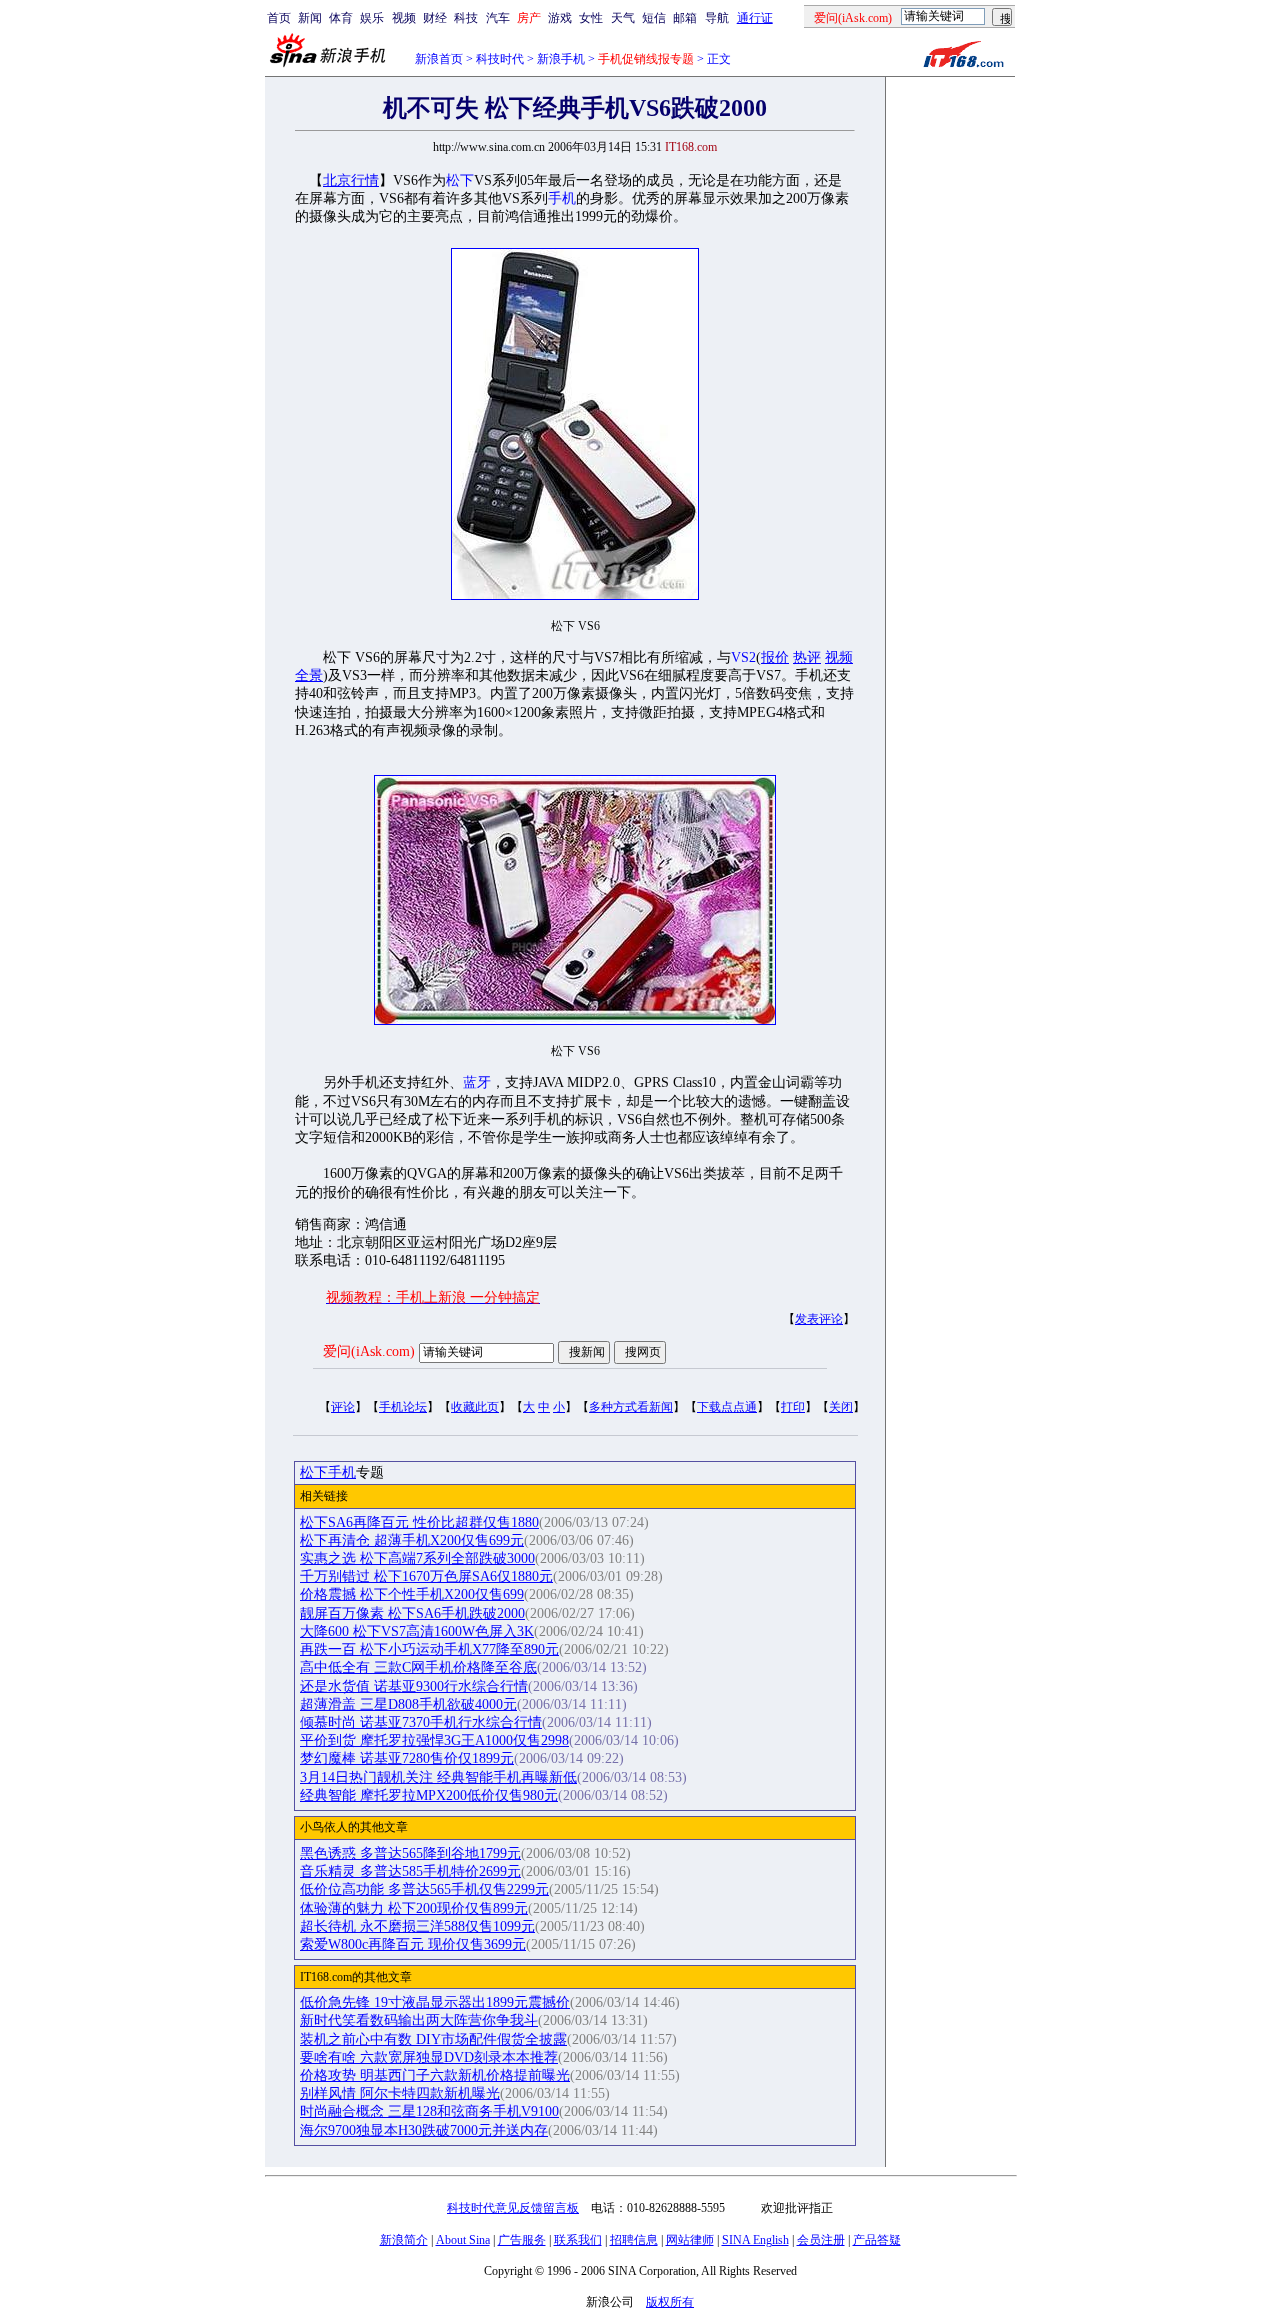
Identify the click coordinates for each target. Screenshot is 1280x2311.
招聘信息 (634, 2240)
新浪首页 (439, 59)
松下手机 (328, 1472)
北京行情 (351, 180)
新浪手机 (561, 59)
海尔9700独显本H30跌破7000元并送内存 (424, 2130)
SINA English (755, 2240)
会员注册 (821, 2240)
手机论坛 (403, 1407)
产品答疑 (877, 2240)
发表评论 (819, 1319)
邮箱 (685, 18)
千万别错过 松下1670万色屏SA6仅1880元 (426, 1576)
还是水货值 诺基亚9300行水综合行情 (414, 1686)
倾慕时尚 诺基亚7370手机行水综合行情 (421, 1722)
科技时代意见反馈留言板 (513, 2208)
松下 (460, 180)
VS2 (743, 657)
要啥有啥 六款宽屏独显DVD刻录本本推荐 (429, 2057)
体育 (341, 18)
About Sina (463, 2240)
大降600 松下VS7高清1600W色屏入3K (417, 1631)
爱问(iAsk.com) (369, 1351)
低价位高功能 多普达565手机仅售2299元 (424, 1889)
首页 (279, 18)
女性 (591, 18)
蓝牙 (477, 1082)
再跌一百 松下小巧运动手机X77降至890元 (429, 1649)
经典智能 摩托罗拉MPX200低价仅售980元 (429, 1795)
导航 (717, 18)
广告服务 (522, 2240)
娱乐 (372, 18)
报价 (775, 657)
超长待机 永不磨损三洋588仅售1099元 (417, 1926)
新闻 (310, 18)
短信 (654, 18)
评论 (343, 1407)
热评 (807, 657)
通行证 (755, 18)
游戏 (560, 18)
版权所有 (670, 2302)
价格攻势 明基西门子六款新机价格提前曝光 (435, 2075)
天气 (623, 18)
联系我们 (578, 2240)
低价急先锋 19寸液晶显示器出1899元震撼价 (435, 2002)
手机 (562, 198)
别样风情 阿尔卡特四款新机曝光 (400, 2093)
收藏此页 (475, 1407)
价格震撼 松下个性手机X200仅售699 (412, 1594)
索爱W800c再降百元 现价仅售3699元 (413, 1944)
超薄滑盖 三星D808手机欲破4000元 (408, 1704)
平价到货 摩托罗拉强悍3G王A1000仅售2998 (434, 1740)
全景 (309, 675)
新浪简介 (404, 2240)
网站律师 (690, 2240)
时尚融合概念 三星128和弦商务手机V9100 (429, 2111)
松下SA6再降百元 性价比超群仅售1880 (419, 1522)
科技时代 (500, 59)
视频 (404, 18)
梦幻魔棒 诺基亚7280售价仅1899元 (407, 1758)
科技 (466, 18)
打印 (793, 1407)
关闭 (841, 1407)
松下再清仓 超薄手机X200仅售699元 (412, 1540)
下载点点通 (727, 1407)
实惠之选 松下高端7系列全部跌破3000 (417, 1558)
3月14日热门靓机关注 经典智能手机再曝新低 (438, 1777)
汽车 (498, 18)
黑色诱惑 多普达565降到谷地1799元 (410, 1853)
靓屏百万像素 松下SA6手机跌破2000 (412, 1613)
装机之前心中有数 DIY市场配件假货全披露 (433, 2039)
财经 (435, 18)
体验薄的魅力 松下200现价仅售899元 (414, 1908)
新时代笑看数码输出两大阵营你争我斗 (419, 2020)
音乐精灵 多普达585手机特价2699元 (410, 1871)
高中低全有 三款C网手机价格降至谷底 (418, 1667)
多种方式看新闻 (631, 1407)
